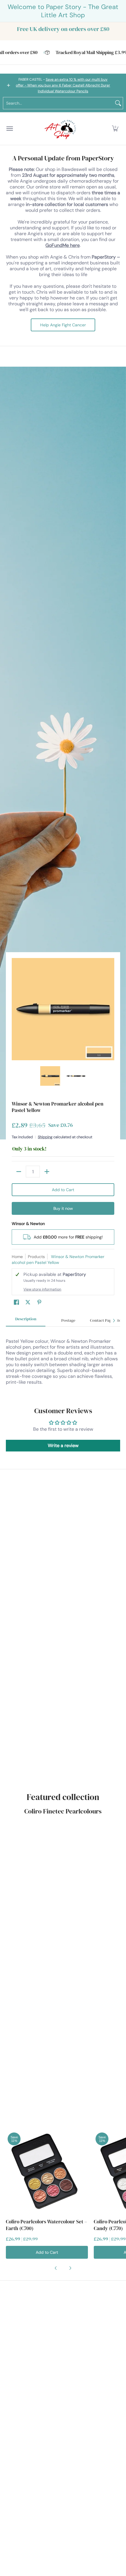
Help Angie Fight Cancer (63, 325)
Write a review (63, 1445)
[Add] (47, 1172)
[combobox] (58, 103)
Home (17, 1257)
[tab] (26, 1321)
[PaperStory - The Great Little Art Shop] (62, 129)
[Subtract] (19, 1172)
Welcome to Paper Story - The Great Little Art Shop (63, 11)
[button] (115, 129)
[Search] (118, 103)
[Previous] (16, 1009)
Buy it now (63, 1208)
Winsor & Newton (28, 1224)
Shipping (45, 1137)
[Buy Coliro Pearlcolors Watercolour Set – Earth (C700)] (47, 2172)
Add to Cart (63, 1190)
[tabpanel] (63, 1361)
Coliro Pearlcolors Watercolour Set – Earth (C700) (46, 2225)
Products (36, 1257)
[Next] (110, 1009)
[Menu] (9, 129)
